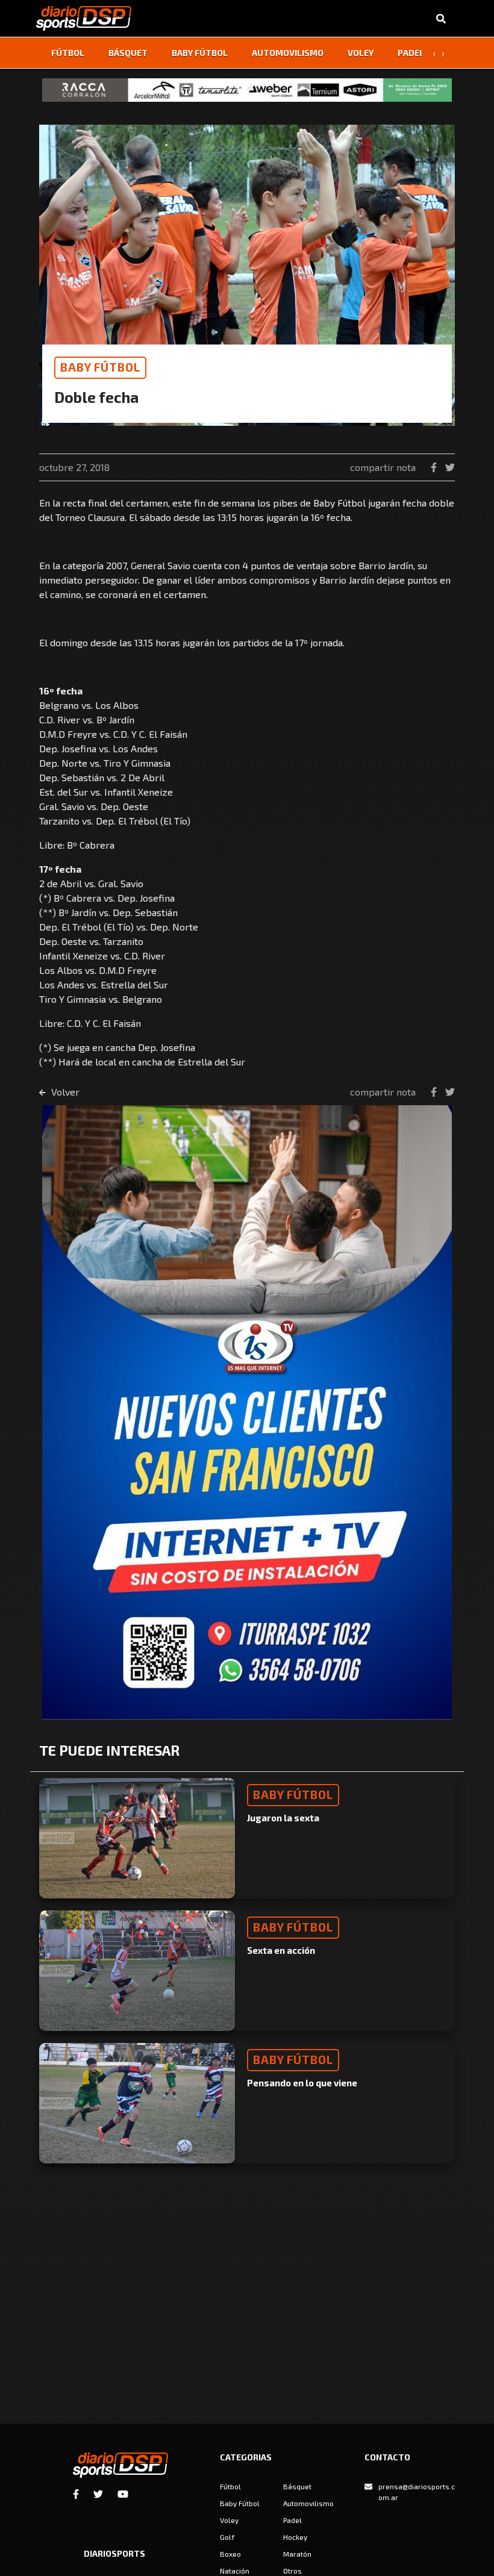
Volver (64, 1092)
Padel (411, 53)
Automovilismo (288, 53)
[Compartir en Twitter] (450, 467)
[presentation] (434, 53)
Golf (227, 2537)
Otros (292, 2571)
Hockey (295, 2537)
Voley (361, 53)
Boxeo (230, 2554)
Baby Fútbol (200, 53)
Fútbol (68, 53)
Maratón (297, 2554)
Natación (235, 2571)
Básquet (128, 53)
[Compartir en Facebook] (435, 467)
